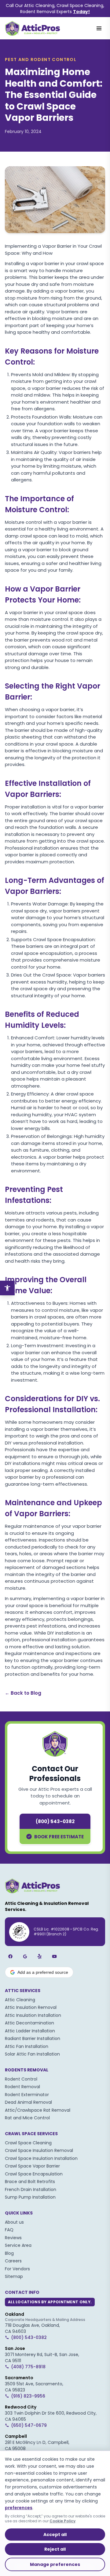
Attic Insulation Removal (31, 2007)
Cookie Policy (62, 2521)
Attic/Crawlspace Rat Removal (38, 2110)
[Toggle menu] (99, 28)
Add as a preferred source (43, 1972)
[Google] (25, 1956)
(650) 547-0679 (29, 2425)
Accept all (55, 2535)
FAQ (9, 2230)
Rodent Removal (22, 2087)
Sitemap (14, 2276)
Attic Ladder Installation (30, 2031)
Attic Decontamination (29, 2023)
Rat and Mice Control (27, 2118)
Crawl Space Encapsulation (34, 2174)
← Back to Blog (23, 1693)
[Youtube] (54, 1956)
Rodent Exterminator (27, 2095)
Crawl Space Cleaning (28, 2143)
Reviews (13, 2238)
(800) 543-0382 (55, 1821)
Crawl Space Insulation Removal (39, 2150)
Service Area (18, 2245)
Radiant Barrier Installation (33, 2038)
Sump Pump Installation (30, 2197)
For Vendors (17, 2269)
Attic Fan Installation (27, 2046)
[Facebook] (10, 1956)
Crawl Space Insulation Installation (41, 2158)
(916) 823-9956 (28, 2396)
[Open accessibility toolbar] (7, 1288)
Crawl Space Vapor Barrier (32, 2166)
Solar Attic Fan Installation (32, 2054)
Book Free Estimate (59, 1837)
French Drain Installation (31, 2189)
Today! (81, 12)
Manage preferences (55, 2564)
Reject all (55, 2549)
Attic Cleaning (20, 2000)
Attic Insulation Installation (33, 2015)
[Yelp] (40, 1956)
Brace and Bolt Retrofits (30, 2182)
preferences (19, 2508)
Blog (9, 2253)
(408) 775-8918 (28, 2367)
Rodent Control (21, 2079)
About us (14, 2222)
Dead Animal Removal (28, 2102)
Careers (13, 2261)
